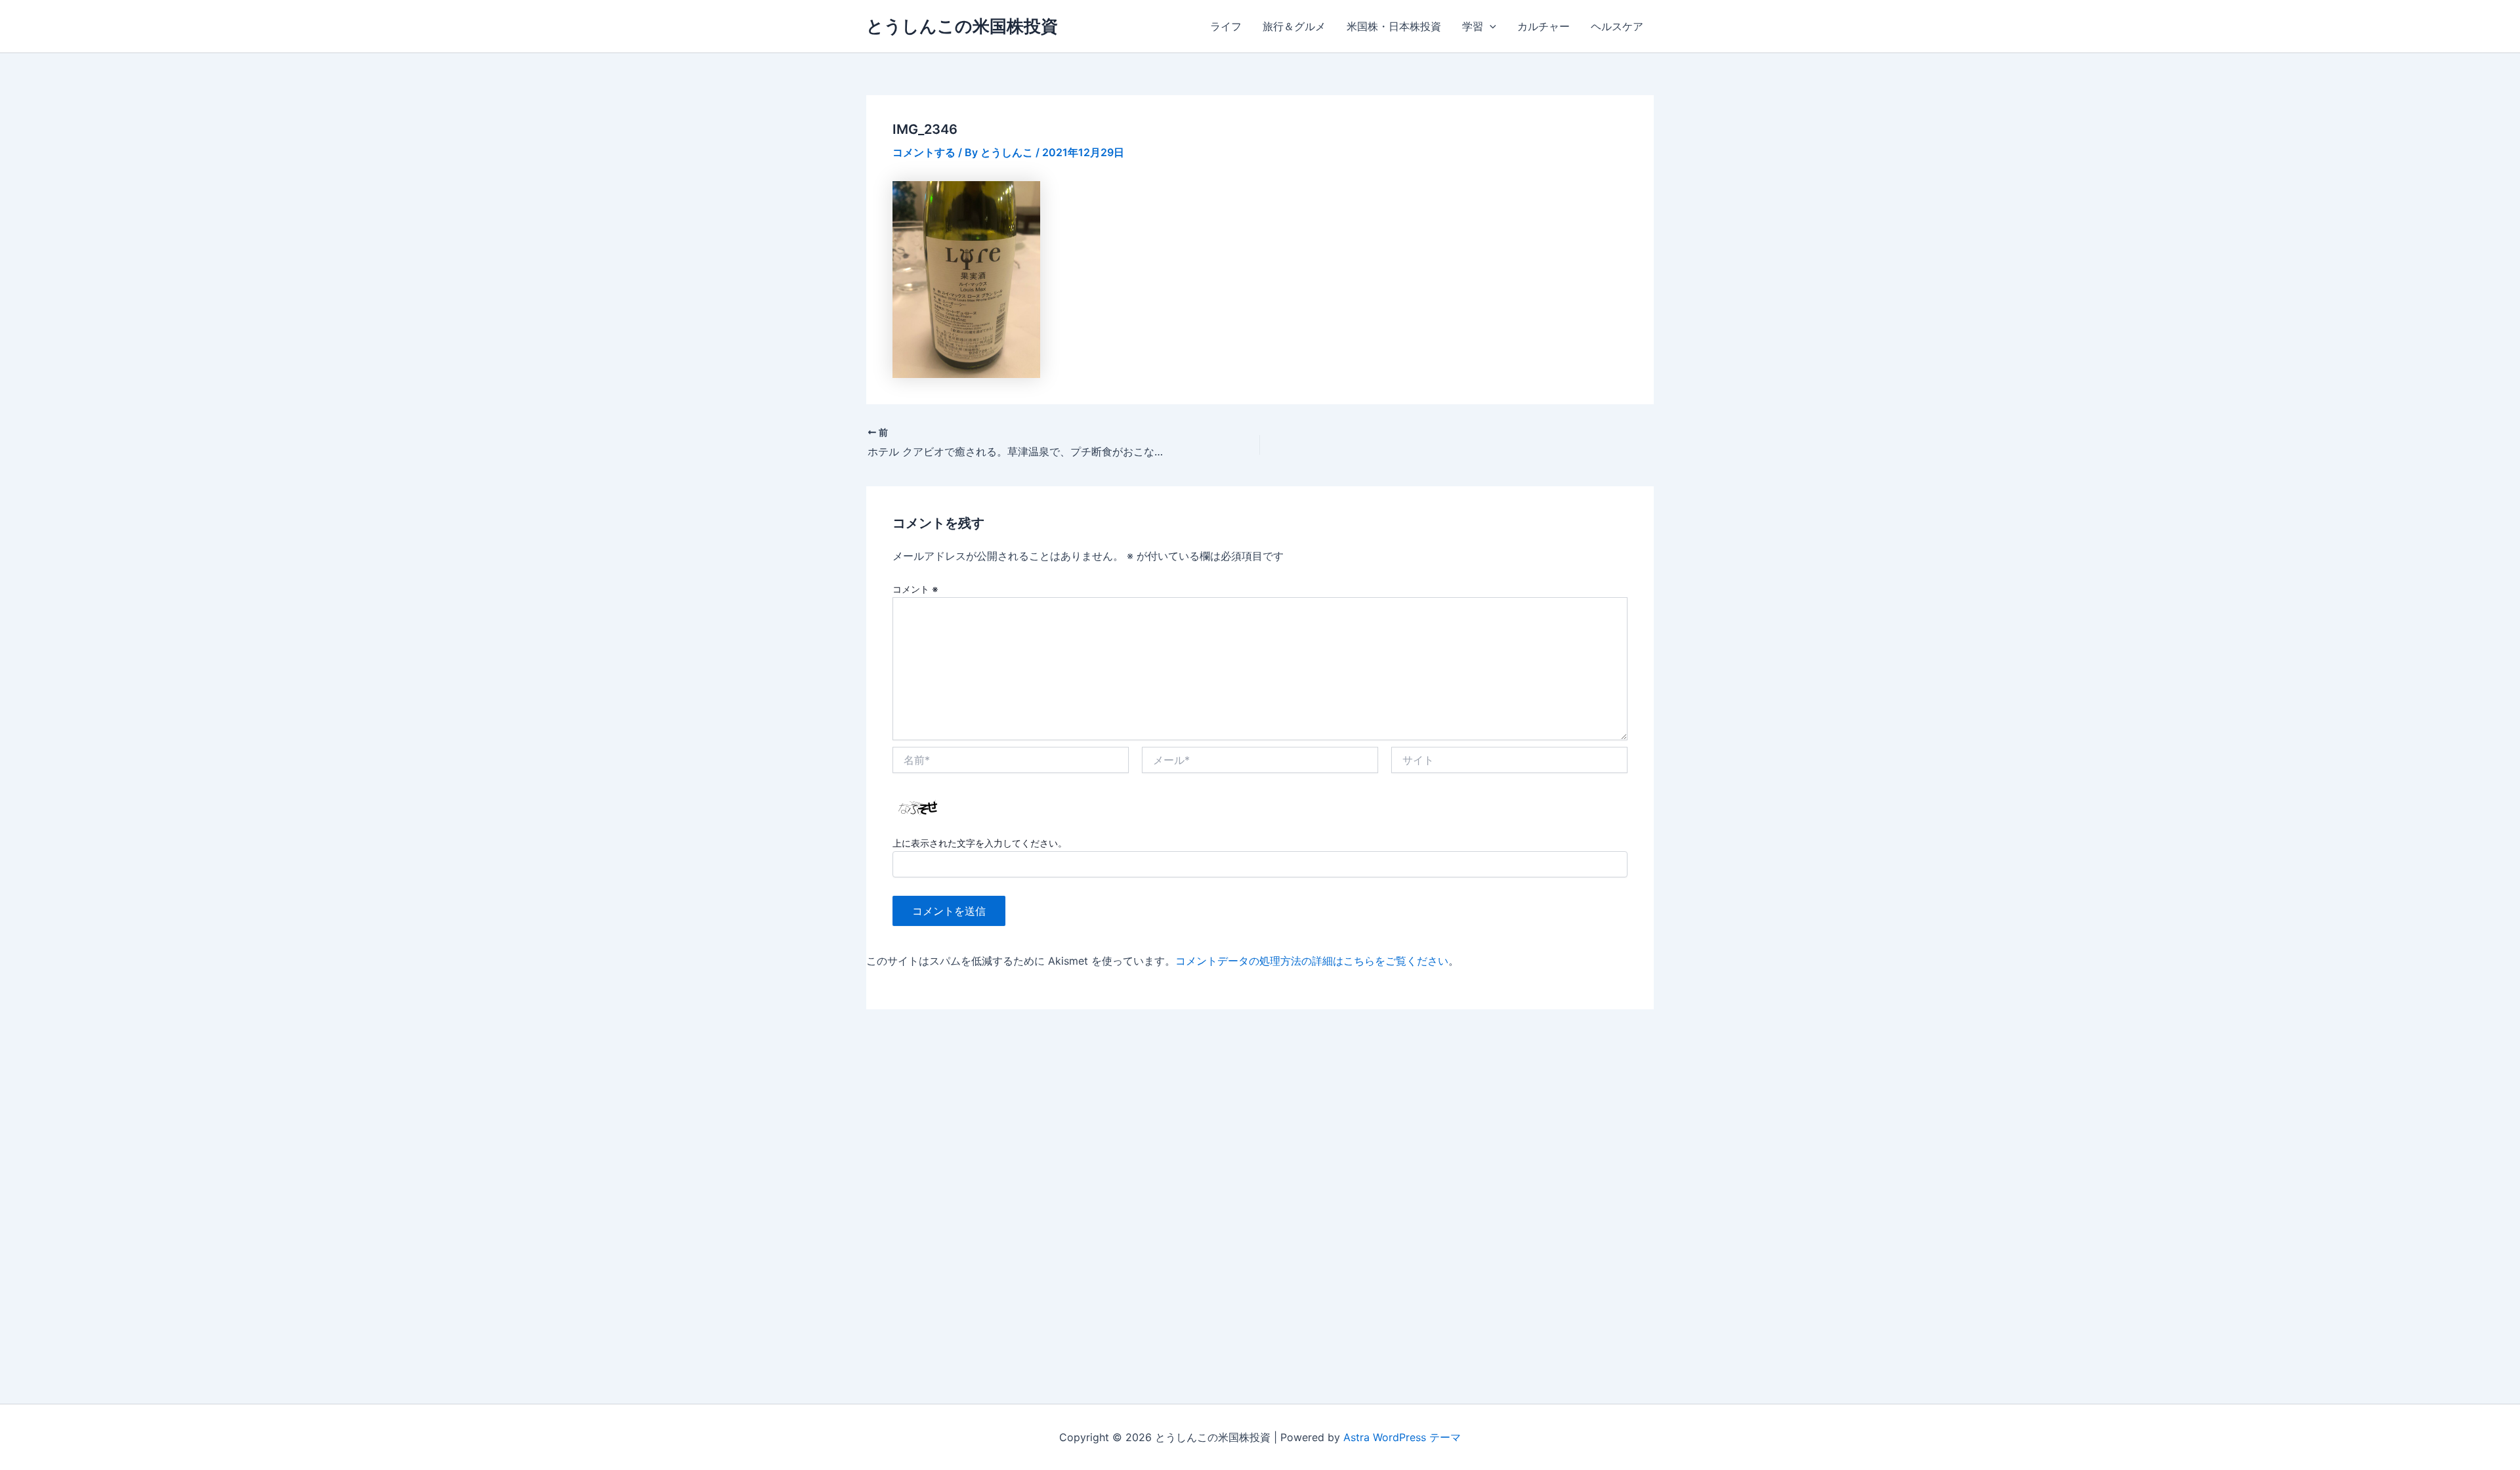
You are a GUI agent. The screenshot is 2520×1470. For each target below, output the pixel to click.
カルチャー (1543, 26)
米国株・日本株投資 (1394, 26)
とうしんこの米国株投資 (962, 26)
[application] (1490, 26)
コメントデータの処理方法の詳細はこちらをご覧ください (1312, 961)
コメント (915, 589)
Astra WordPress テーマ (1402, 1437)
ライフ (1226, 26)
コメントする (924, 152)
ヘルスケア (1617, 26)
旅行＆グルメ (1294, 26)
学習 (1473, 26)
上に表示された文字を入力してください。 (980, 843)
